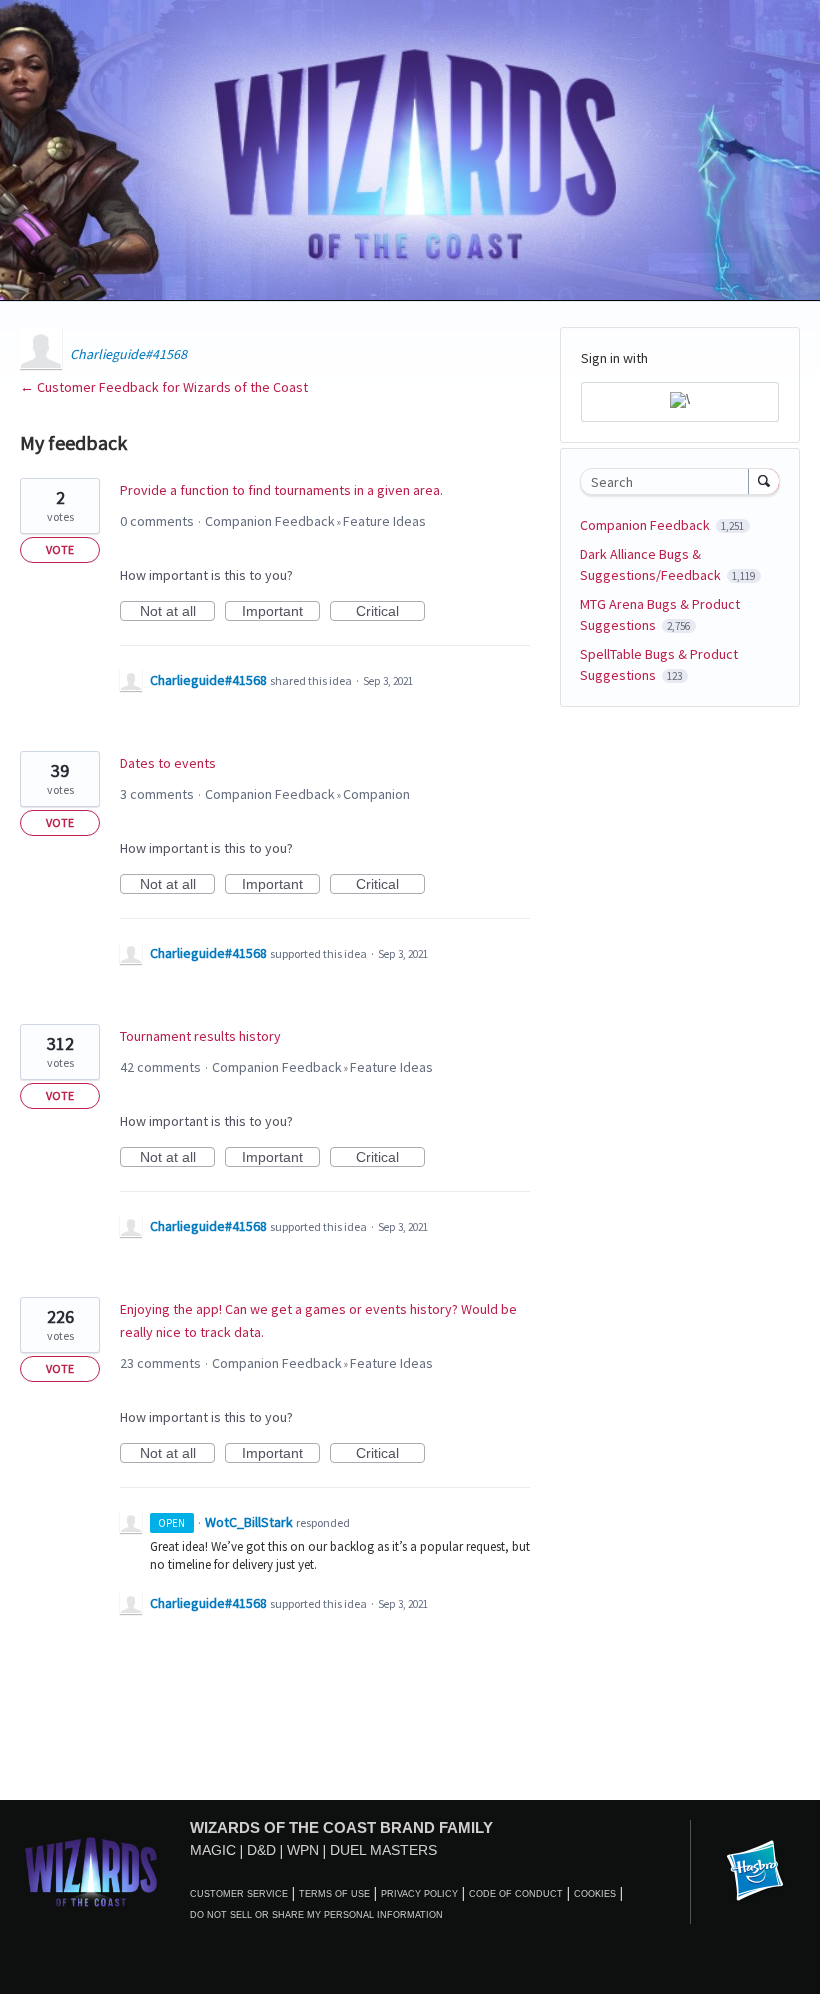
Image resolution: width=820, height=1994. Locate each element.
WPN (303, 1850)
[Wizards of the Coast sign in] (680, 402)
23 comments (160, 1363)
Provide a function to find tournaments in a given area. (281, 490)
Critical (390, 612)
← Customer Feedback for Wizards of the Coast (164, 387)
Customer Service (239, 1894)
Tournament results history (200, 1036)
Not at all (177, 612)
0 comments (157, 521)
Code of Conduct (516, 1894)
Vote (60, 549)
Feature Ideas (384, 521)
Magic (213, 1850)
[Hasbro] (755, 1872)
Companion (376, 794)
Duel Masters (383, 1850)
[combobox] (669, 481)
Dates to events (168, 763)
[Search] (764, 481)
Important (281, 612)
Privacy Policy (419, 1894)
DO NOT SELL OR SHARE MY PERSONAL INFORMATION (316, 1915)
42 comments (160, 1067)
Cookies (595, 1894)
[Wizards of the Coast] (90, 1871)
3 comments (157, 794)
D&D (261, 1850)
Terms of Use (334, 1894)
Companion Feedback (270, 521)
